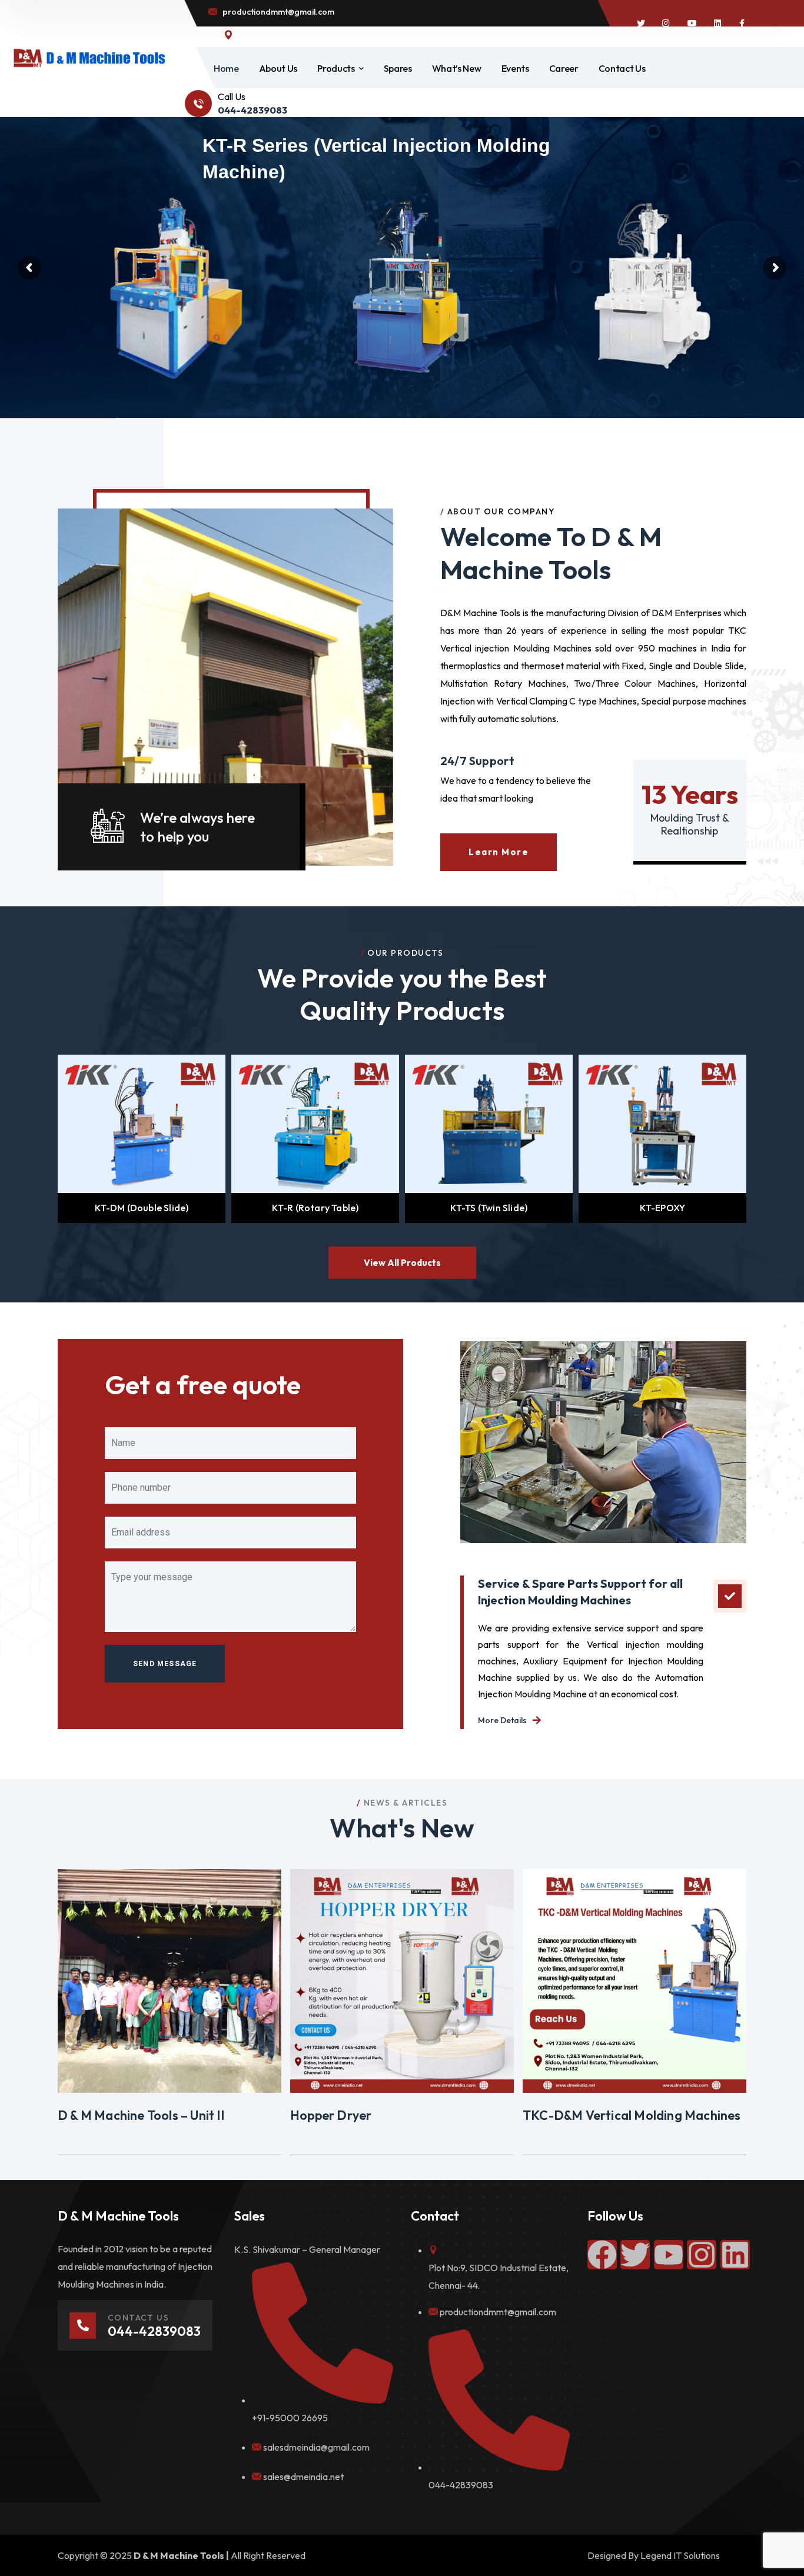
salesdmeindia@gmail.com (316, 2447)
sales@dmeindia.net (303, 2477)
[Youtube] (669, 2255)
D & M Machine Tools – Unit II (141, 2115)
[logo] (89, 57)
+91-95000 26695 (290, 2418)
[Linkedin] (735, 2255)
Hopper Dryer (331, 2115)
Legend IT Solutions (680, 2555)
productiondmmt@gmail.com (498, 2312)
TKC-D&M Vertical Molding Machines (632, 2115)
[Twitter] (635, 2255)
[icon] (641, 24)
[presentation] (44, 1139)
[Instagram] (702, 2255)
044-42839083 (461, 2485)
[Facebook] (602, 2255)
